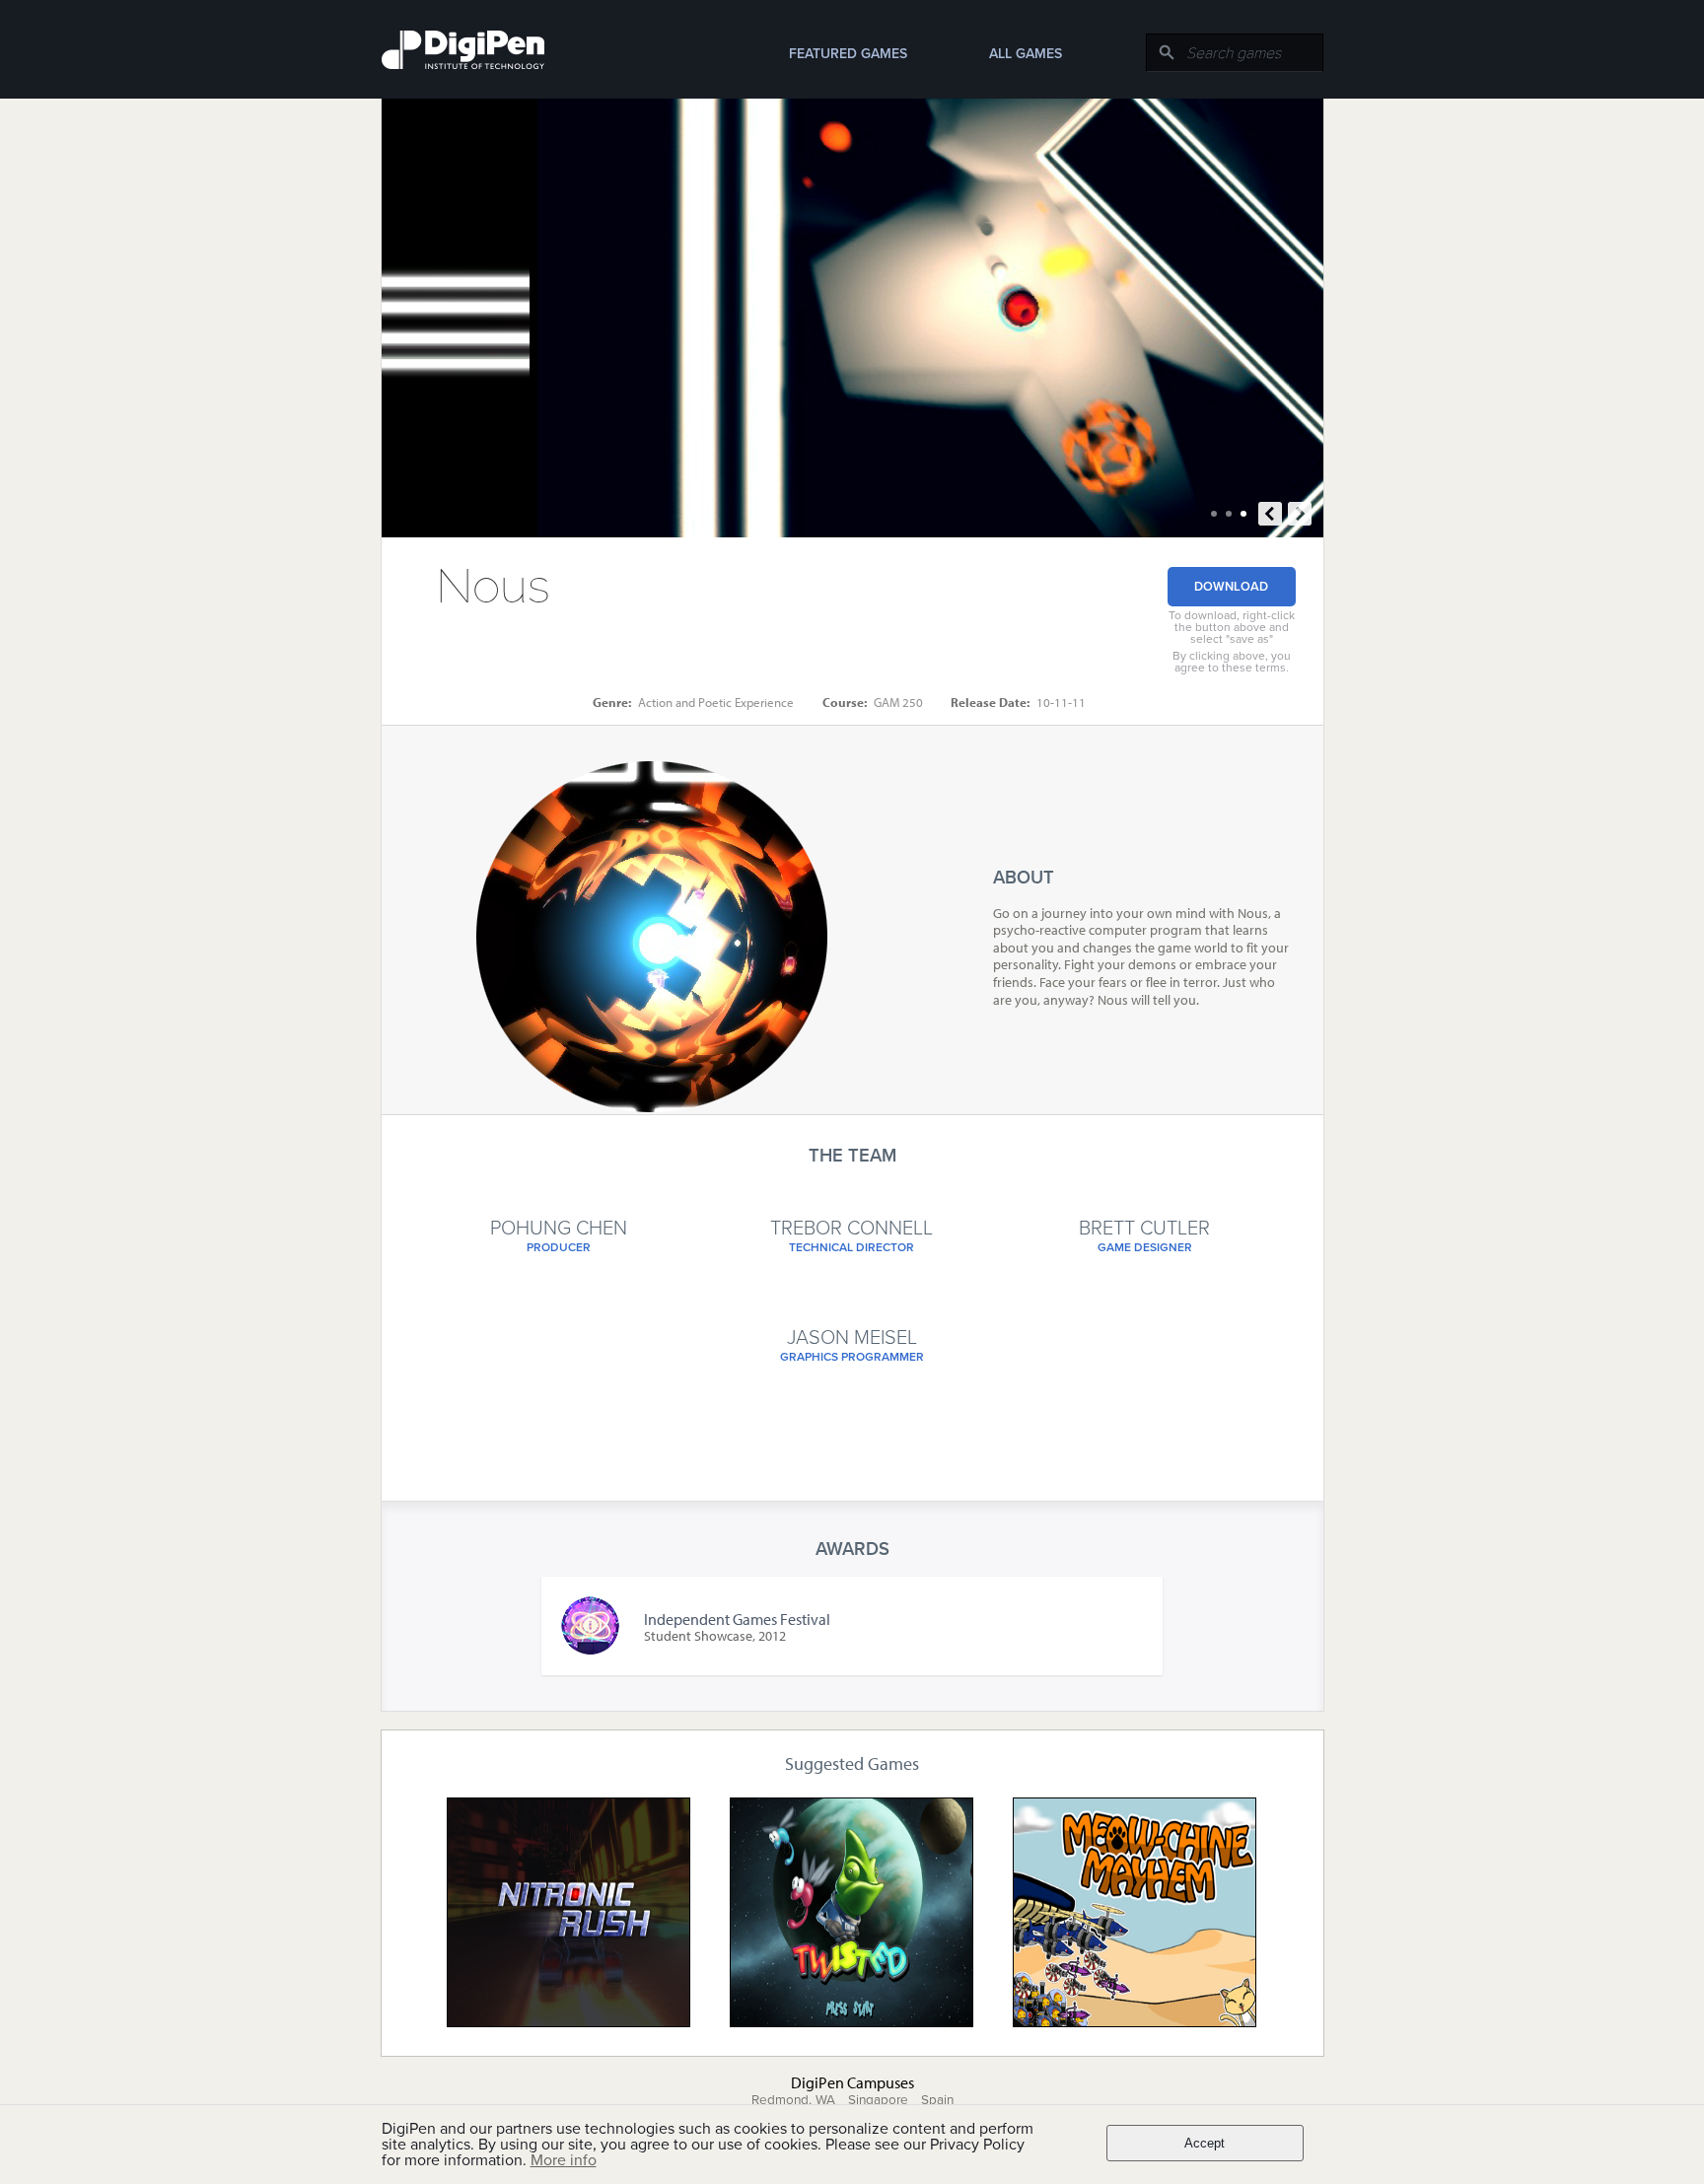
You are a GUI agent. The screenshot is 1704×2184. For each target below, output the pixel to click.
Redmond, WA (793, 2100)
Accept (1205, 2143)
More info (564, 2160)
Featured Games (848, 54)
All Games (1026, 54)
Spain (937, 2100)
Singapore (878, 2100)
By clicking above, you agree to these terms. (1232, 662)
